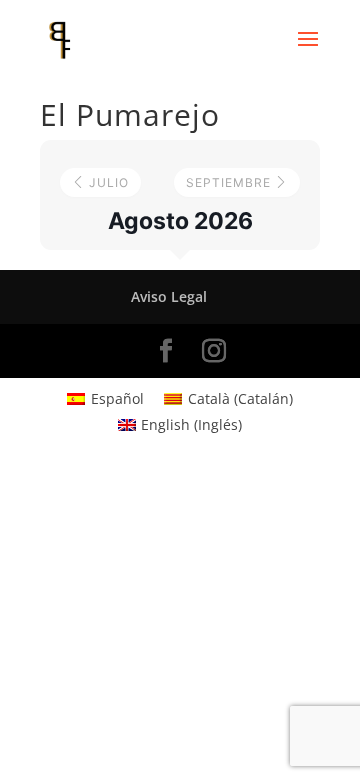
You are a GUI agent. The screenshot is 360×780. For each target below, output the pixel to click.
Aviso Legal (169, 296)
